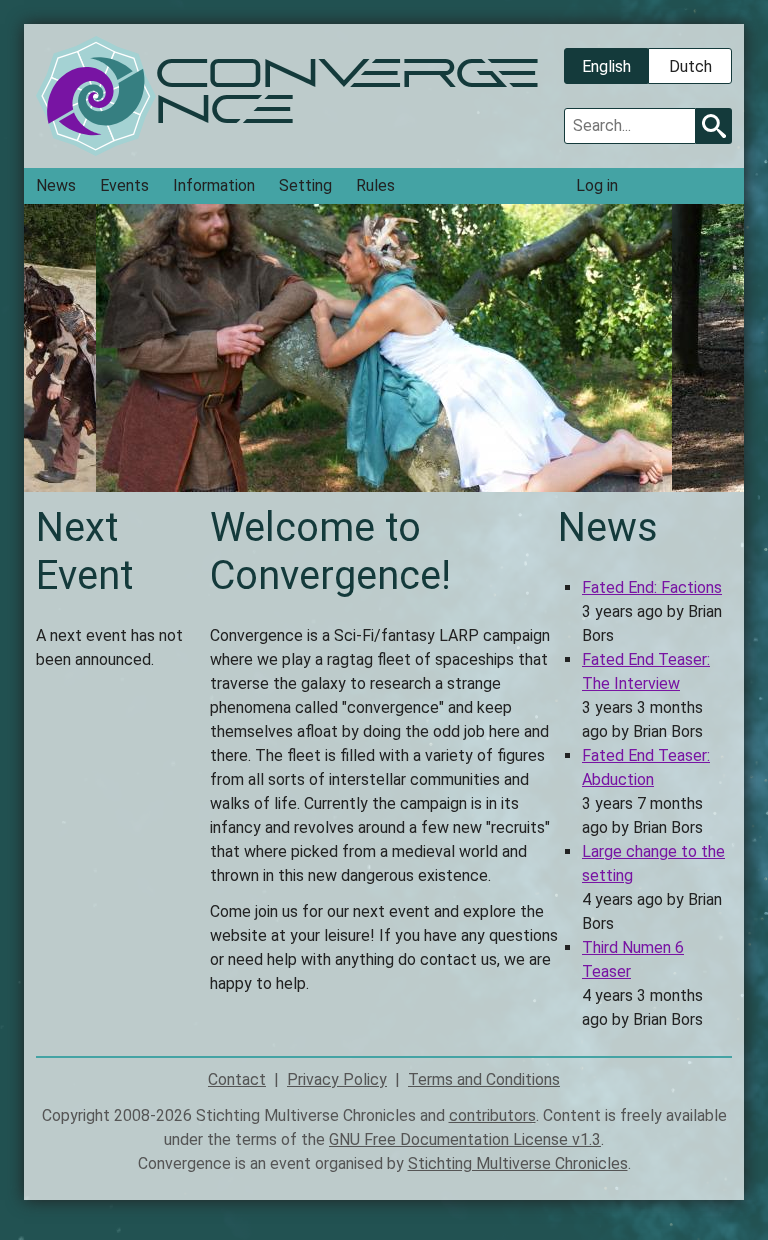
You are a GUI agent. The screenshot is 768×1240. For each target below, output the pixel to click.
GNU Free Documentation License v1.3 (465, 1139)
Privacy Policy (337, 1079)
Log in (597, 185)
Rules (375, 185)
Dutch (690, 66)
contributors (492, 1115)
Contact (237, 1079)
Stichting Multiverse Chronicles (518, 1163)
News (56, 185)
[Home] (96, 96)
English (606, 66)
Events (124, 185)
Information (214, 185)
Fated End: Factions (652, 587)
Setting (305, 185)
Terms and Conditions (484, 1079)
